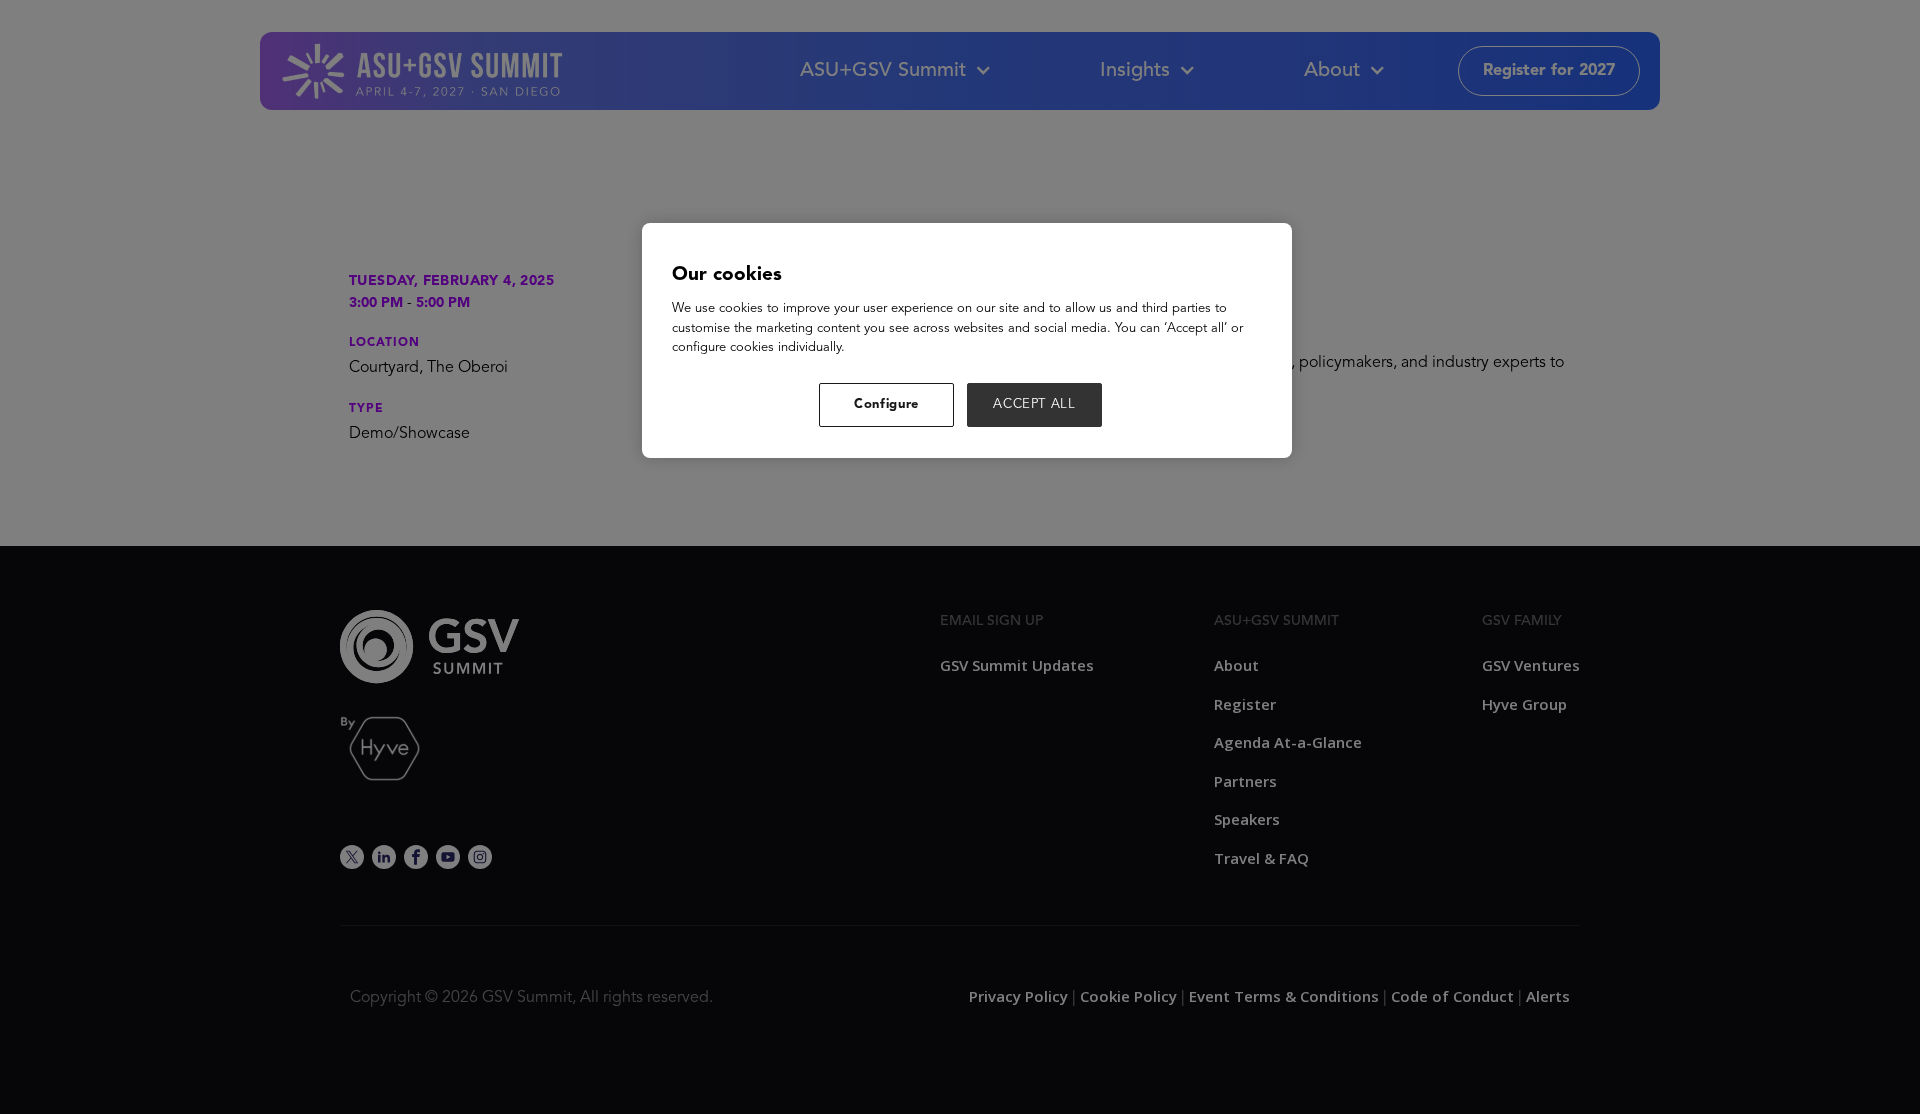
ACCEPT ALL (1034, 404)
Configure (886, 404)
